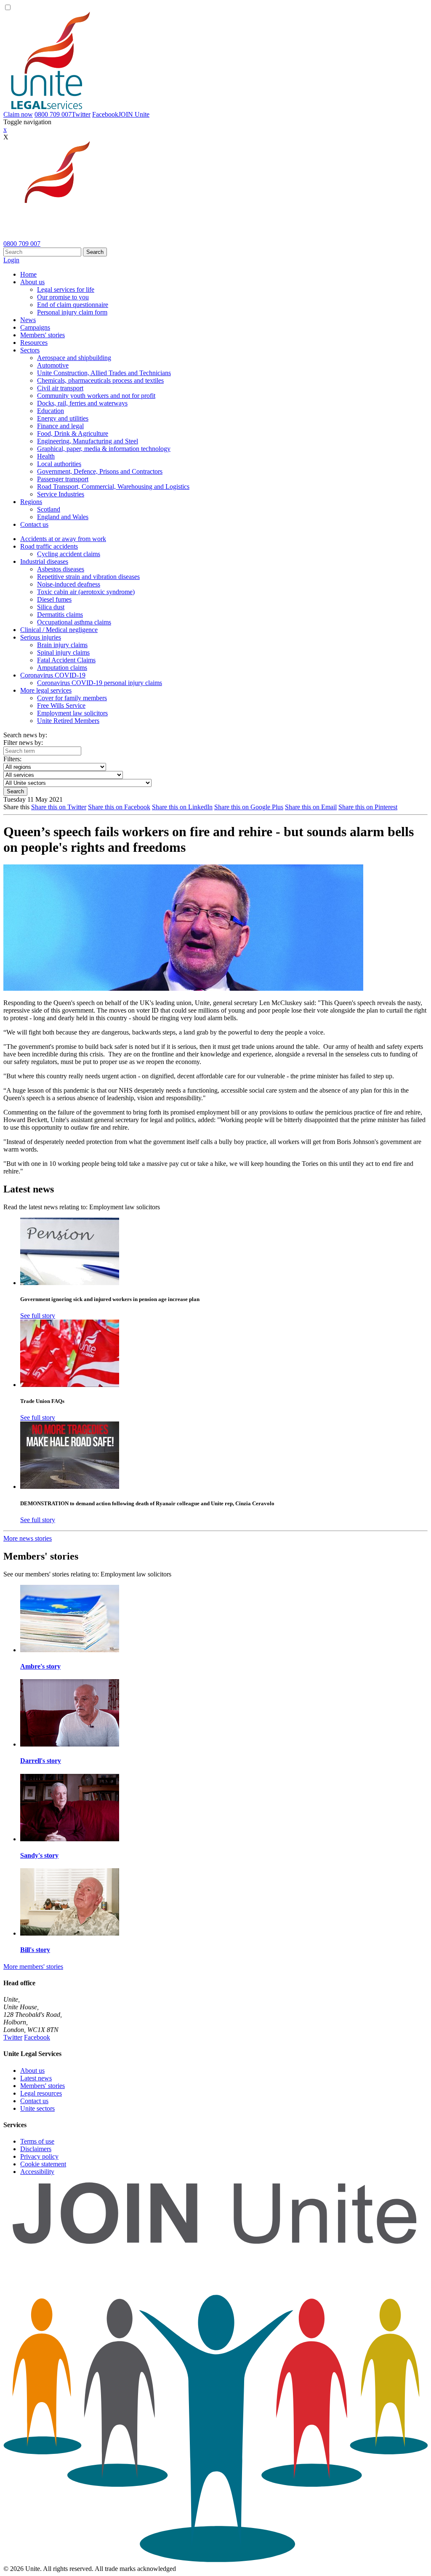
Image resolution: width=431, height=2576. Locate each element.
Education (51, 411)
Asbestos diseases (61, 569)
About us (32, 282)
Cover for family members (72, 698)
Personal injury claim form (72, 312)
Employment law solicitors (72, 713)
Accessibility (37, 2172)
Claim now (18, 114)
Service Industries (61, 494)
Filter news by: (23, 743)
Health (46, 456)
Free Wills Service (61, 705)
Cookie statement (43, 2164)
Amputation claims (62, 668)
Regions (31, 502)
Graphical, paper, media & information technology (104, 449)
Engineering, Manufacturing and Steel (88, 441)
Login (11, 260)
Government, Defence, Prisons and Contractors (100, 471)
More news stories (28, 1538)
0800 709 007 (53, 114)
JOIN (134, 114)
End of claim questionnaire (73, 305)
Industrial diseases (44, 561)
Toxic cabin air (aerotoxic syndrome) (86, 592)
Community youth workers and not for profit (96, 396)
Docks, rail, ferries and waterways (82, 403)
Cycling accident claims (69, 554)
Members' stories (43, 335)
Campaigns (35, 327)
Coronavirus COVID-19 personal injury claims (100, 683)
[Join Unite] (215, 2561)
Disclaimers (36, 2149)
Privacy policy (39, 2156)
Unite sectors (37, 2108)
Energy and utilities (63, 418)
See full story (38, 1316)
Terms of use (37, 2141)
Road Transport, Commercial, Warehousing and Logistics (113, 487)
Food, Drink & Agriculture (73, 433)
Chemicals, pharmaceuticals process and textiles (100, 380)
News (28, 320)
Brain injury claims (62, 645)
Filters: (12, 759)
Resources (34, 343)
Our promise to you (63, 297)
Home (28, 274)
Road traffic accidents (49, 546)
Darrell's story (41, 1761)
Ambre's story (40, 1666)
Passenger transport (63, 479)
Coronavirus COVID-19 (53, 675)
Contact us (34, 524)
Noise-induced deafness (69, 584)
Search (95, 252)
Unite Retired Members (68, 721)
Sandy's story (39, 1855)
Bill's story (35, 1950)
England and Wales (63, 517)
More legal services (46, 690)
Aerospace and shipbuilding (74, 358)
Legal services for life (66, 289)
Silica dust (51, 607)
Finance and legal (60, 426)
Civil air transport (60, 388)
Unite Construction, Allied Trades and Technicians (104, 373)
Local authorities (59, 464)
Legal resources (41, 2093)
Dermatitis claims (60, 615)
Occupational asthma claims (74, 622)
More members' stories (33, 1967)
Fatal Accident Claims (66, 660)
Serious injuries (41, 637)
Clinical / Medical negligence (59, 630)
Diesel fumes (54, 599)
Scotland (49, 509)
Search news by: (25, 735)
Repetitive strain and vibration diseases (88, 577)
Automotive (53, 365)
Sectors (30, 350)
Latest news (36, 2078)
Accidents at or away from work (63, 539)
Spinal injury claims (63, 652)
